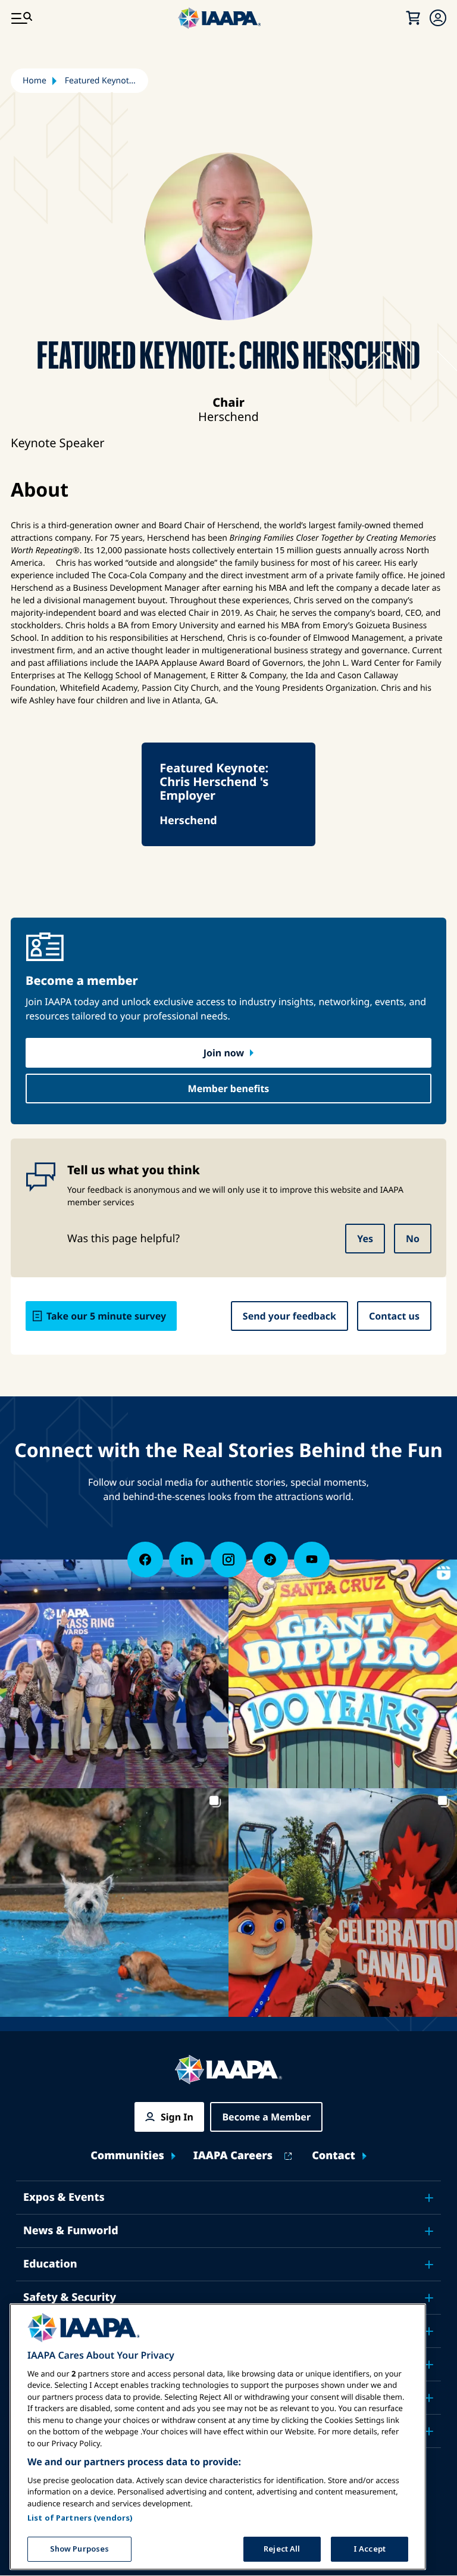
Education (50, 2264)
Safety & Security (70, 2297)
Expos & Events (64, 2197)
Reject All (282, 2549)
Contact (334, 2156)
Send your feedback (289, 1316)
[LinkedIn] (187, 1560)
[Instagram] (228, 1560)
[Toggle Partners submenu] (429, 2431)
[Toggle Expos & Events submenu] (429, 2198)
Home (35, 81)
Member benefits (229, 1089)
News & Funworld (71, 2231)
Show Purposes (80, 2549)
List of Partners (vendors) (80, 2518)
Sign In (177, 2117)
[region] (218, 2437)
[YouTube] (312, 1560)
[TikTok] (270, 1560)
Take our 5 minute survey (106, 1316)
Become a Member (266, 2117)
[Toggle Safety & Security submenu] (429, 2298)
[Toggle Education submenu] (429, 2265)
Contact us (394, 1316)
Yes (365, 1239)
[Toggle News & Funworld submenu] (429, 2231)
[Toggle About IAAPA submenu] (429, 2398)
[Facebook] (145, 1560)
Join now (224, 1053)
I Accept (370, 2549)
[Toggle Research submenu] (429, 2365)
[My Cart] (413, 18)
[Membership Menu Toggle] (438, 18)
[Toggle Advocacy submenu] (429, 2331)
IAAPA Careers (233, 2156)
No (413, 1239)
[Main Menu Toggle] (21, 18)
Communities (127, 2156)
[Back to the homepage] (228, 2070)
